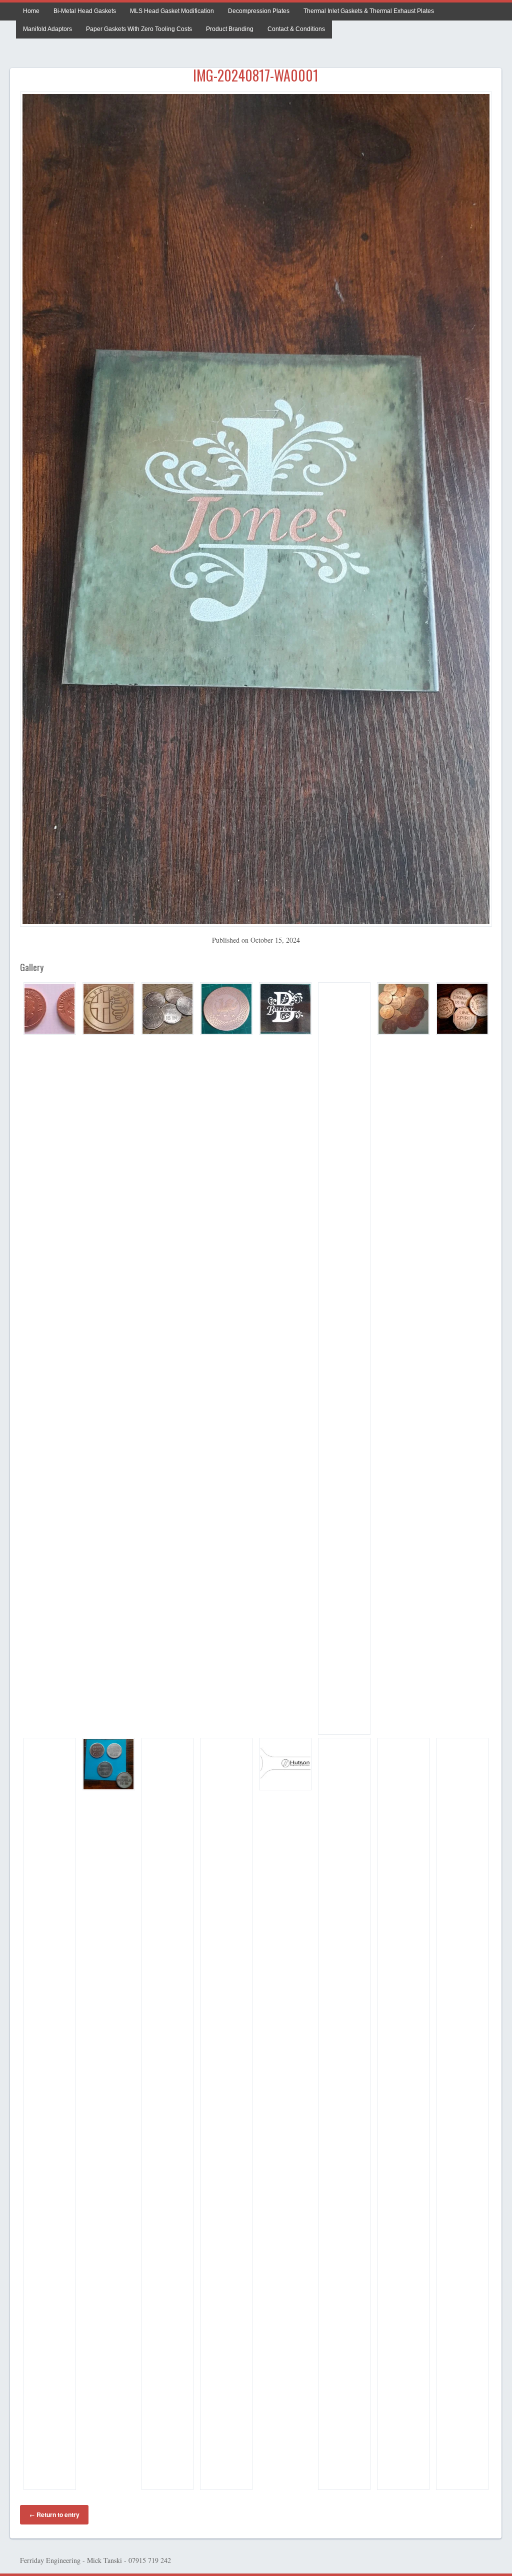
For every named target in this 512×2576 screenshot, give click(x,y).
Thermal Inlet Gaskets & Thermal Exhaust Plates (369, 11)
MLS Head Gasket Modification (172, 11)
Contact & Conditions (296, 29)
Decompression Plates (259, 11)
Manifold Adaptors (47, 29)
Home (31, 11)
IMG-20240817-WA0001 (256, 75)
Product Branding (230, 29)
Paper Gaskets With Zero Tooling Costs (139, 29)
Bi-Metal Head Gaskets (85, 11)
